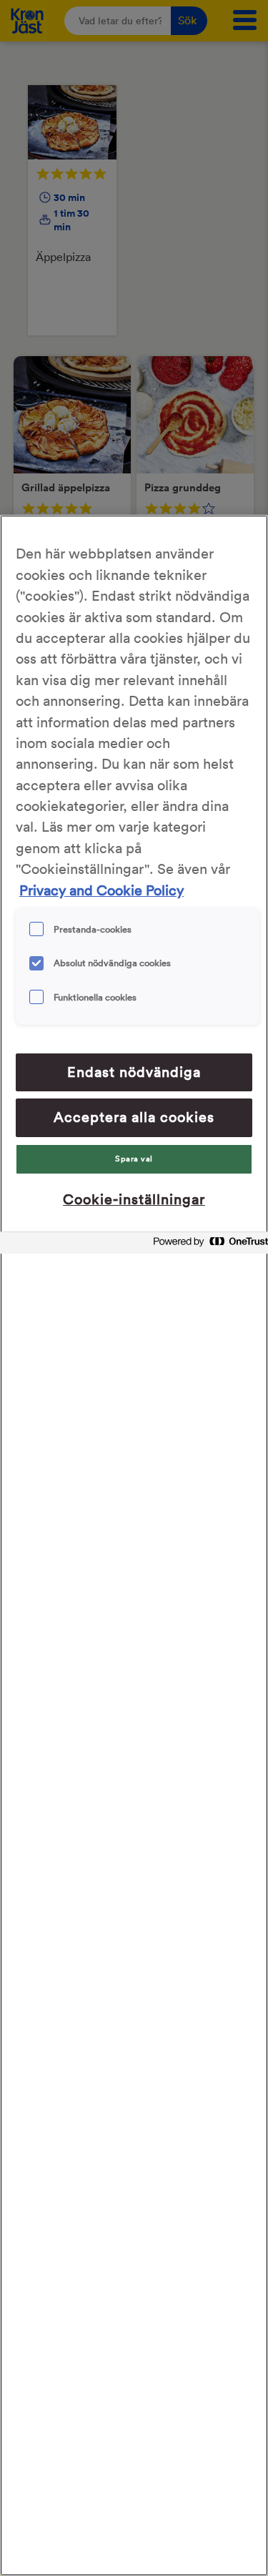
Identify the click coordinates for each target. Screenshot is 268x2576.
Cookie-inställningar (134, 1199)
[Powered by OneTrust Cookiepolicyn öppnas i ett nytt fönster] (207, 1245)
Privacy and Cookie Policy (101, 890)
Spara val (134, 1159)
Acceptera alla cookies (134, 1117)
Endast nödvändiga (134, 1072)
